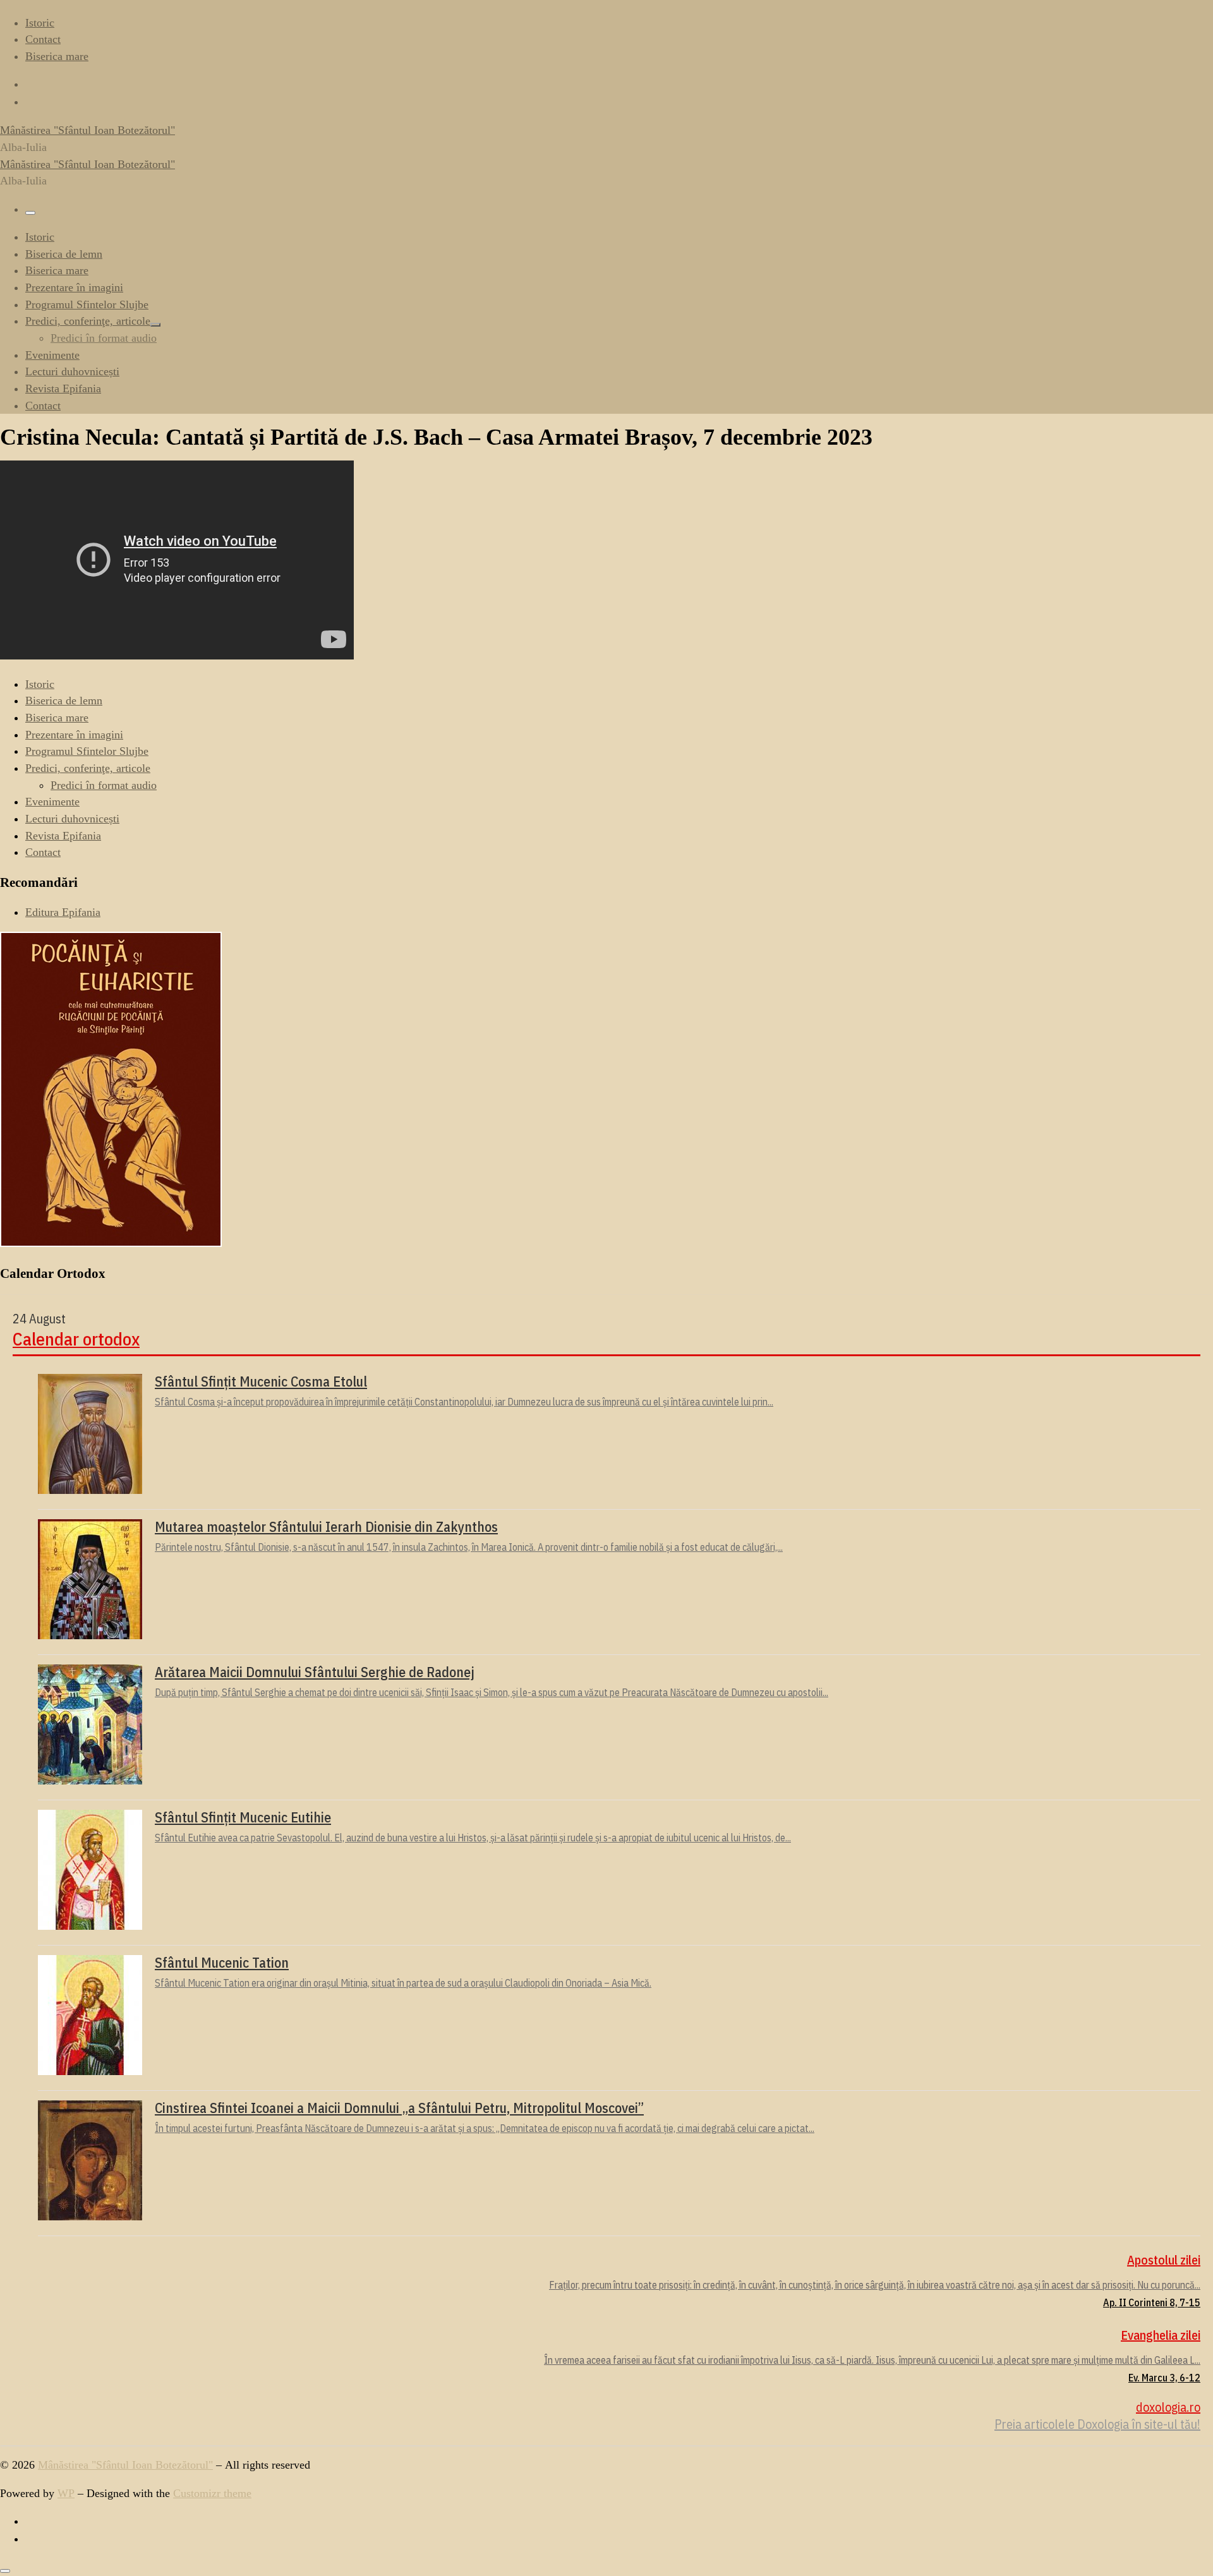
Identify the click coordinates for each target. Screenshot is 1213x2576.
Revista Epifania (63, 836)
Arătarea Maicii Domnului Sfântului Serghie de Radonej (315, 1672)
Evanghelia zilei (1161, 2335)
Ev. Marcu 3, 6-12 (1164, 2378)
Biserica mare (57, 718)
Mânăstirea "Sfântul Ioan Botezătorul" (125, 2465)
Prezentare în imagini (74, 735)
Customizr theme (212, 2493)
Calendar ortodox (76, 1339)
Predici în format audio (104, 785)
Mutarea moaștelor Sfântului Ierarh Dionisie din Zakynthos (326, 1527)
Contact (43, 852)
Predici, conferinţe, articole (88, 768)
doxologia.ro (1168, 2407)
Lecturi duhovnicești (72, 819)
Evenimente (52, 802)
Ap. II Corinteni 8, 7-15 (1152, 2302)
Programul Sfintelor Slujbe (87, 751)
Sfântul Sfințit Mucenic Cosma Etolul (261, 1381)
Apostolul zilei (1164, 2260)
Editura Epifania (63, 912)
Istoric (40, 684)
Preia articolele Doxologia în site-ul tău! (1097, 2424)
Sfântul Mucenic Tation (222, 1963)
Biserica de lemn (64, 701)
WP (66, 2493)
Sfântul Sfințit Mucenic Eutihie (243, 1817)
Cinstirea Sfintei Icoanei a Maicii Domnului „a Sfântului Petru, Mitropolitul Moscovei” (399, 2108)
